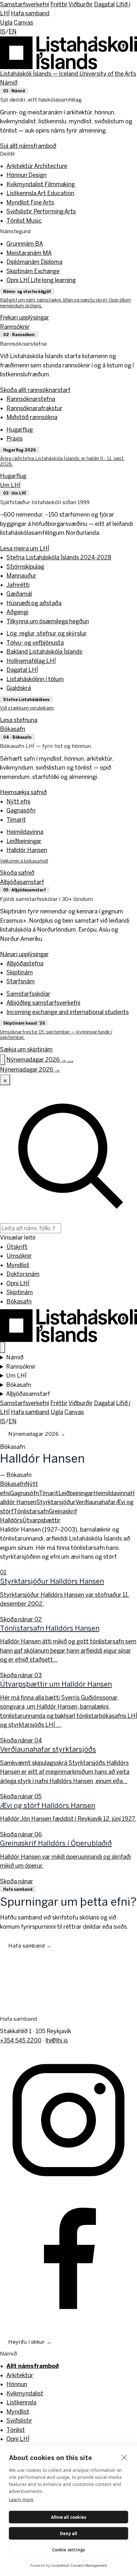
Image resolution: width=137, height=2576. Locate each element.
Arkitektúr (37, 166)
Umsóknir (19, 1256)
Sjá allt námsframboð (28, 146)
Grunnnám (25, 244)
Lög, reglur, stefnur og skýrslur (47, 633)
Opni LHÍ (41, 280)
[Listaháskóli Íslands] (68, 1324)
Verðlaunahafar (96, 1502)
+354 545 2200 (21, 2040)
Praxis (14, 438)
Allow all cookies (68, 2517)
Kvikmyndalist (41, 184)
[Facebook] (68, 2256)
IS (3, 31)
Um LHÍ (10, 485)
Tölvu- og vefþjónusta (35, 643)
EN (13, 31)
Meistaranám (29, 253)
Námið (9, 83)
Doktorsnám (23, 1274)
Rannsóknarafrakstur (34, 408)
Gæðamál (19, 594)
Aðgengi (17, 612)
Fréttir (59, 4)
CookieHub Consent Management (79, 2565)
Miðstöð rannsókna (32, 417)
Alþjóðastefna (25, 963)
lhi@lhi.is (57, 2040)
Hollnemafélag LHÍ (31, 661)
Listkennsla (40, 193)
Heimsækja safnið (23, 792)
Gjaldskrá (19, 688)
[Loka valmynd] (3, 1348)
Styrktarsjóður (56, 1502)
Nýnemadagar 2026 (37, 1434)
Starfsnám (21, 981)
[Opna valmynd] (70, 1062)
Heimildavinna (25, 832)
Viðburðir (81, 4)
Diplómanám (34, 262)
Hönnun (26, 175)
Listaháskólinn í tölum (35, 679)
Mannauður (21, 576)
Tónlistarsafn (31, 1511)
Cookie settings (69, 2550)
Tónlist (24, 221)
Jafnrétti (18, 585)
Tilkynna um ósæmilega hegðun (48, 621)
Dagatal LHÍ (22, 670)
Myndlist (30, 202)
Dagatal (104, 4)
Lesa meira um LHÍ (25, 548)
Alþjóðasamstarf (22, 882)
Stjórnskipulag (25, 567)
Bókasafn (13, 729)
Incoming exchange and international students (68, 1012)
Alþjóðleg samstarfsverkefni (43, 1003)
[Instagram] (68, 2119)
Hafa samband (30, 13)
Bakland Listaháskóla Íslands (44, 652)
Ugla (6, 23)
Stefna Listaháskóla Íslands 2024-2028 (59, 557)
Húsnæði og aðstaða (34, 603)
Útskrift (17, 1247)
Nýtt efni (18, 801)
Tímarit (16, 820)
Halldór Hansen (27, 850)
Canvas (23, 23)
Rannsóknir (15, 327)
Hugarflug (20, 430)
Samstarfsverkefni (25, 4)
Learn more (21, 2499)
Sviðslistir (41, 211)
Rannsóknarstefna (31, 399)
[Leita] (3, 1060)
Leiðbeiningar (24, 841)
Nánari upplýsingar (24, 954)
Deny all (69, 2534)
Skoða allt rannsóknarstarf (35, 390)
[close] (124, 2457)
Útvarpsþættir (41, 1520)
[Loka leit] (5, 1080)
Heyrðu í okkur (30, 2342)
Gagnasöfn (21, 810)
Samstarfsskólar (28, 994)
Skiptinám (33, 271)
